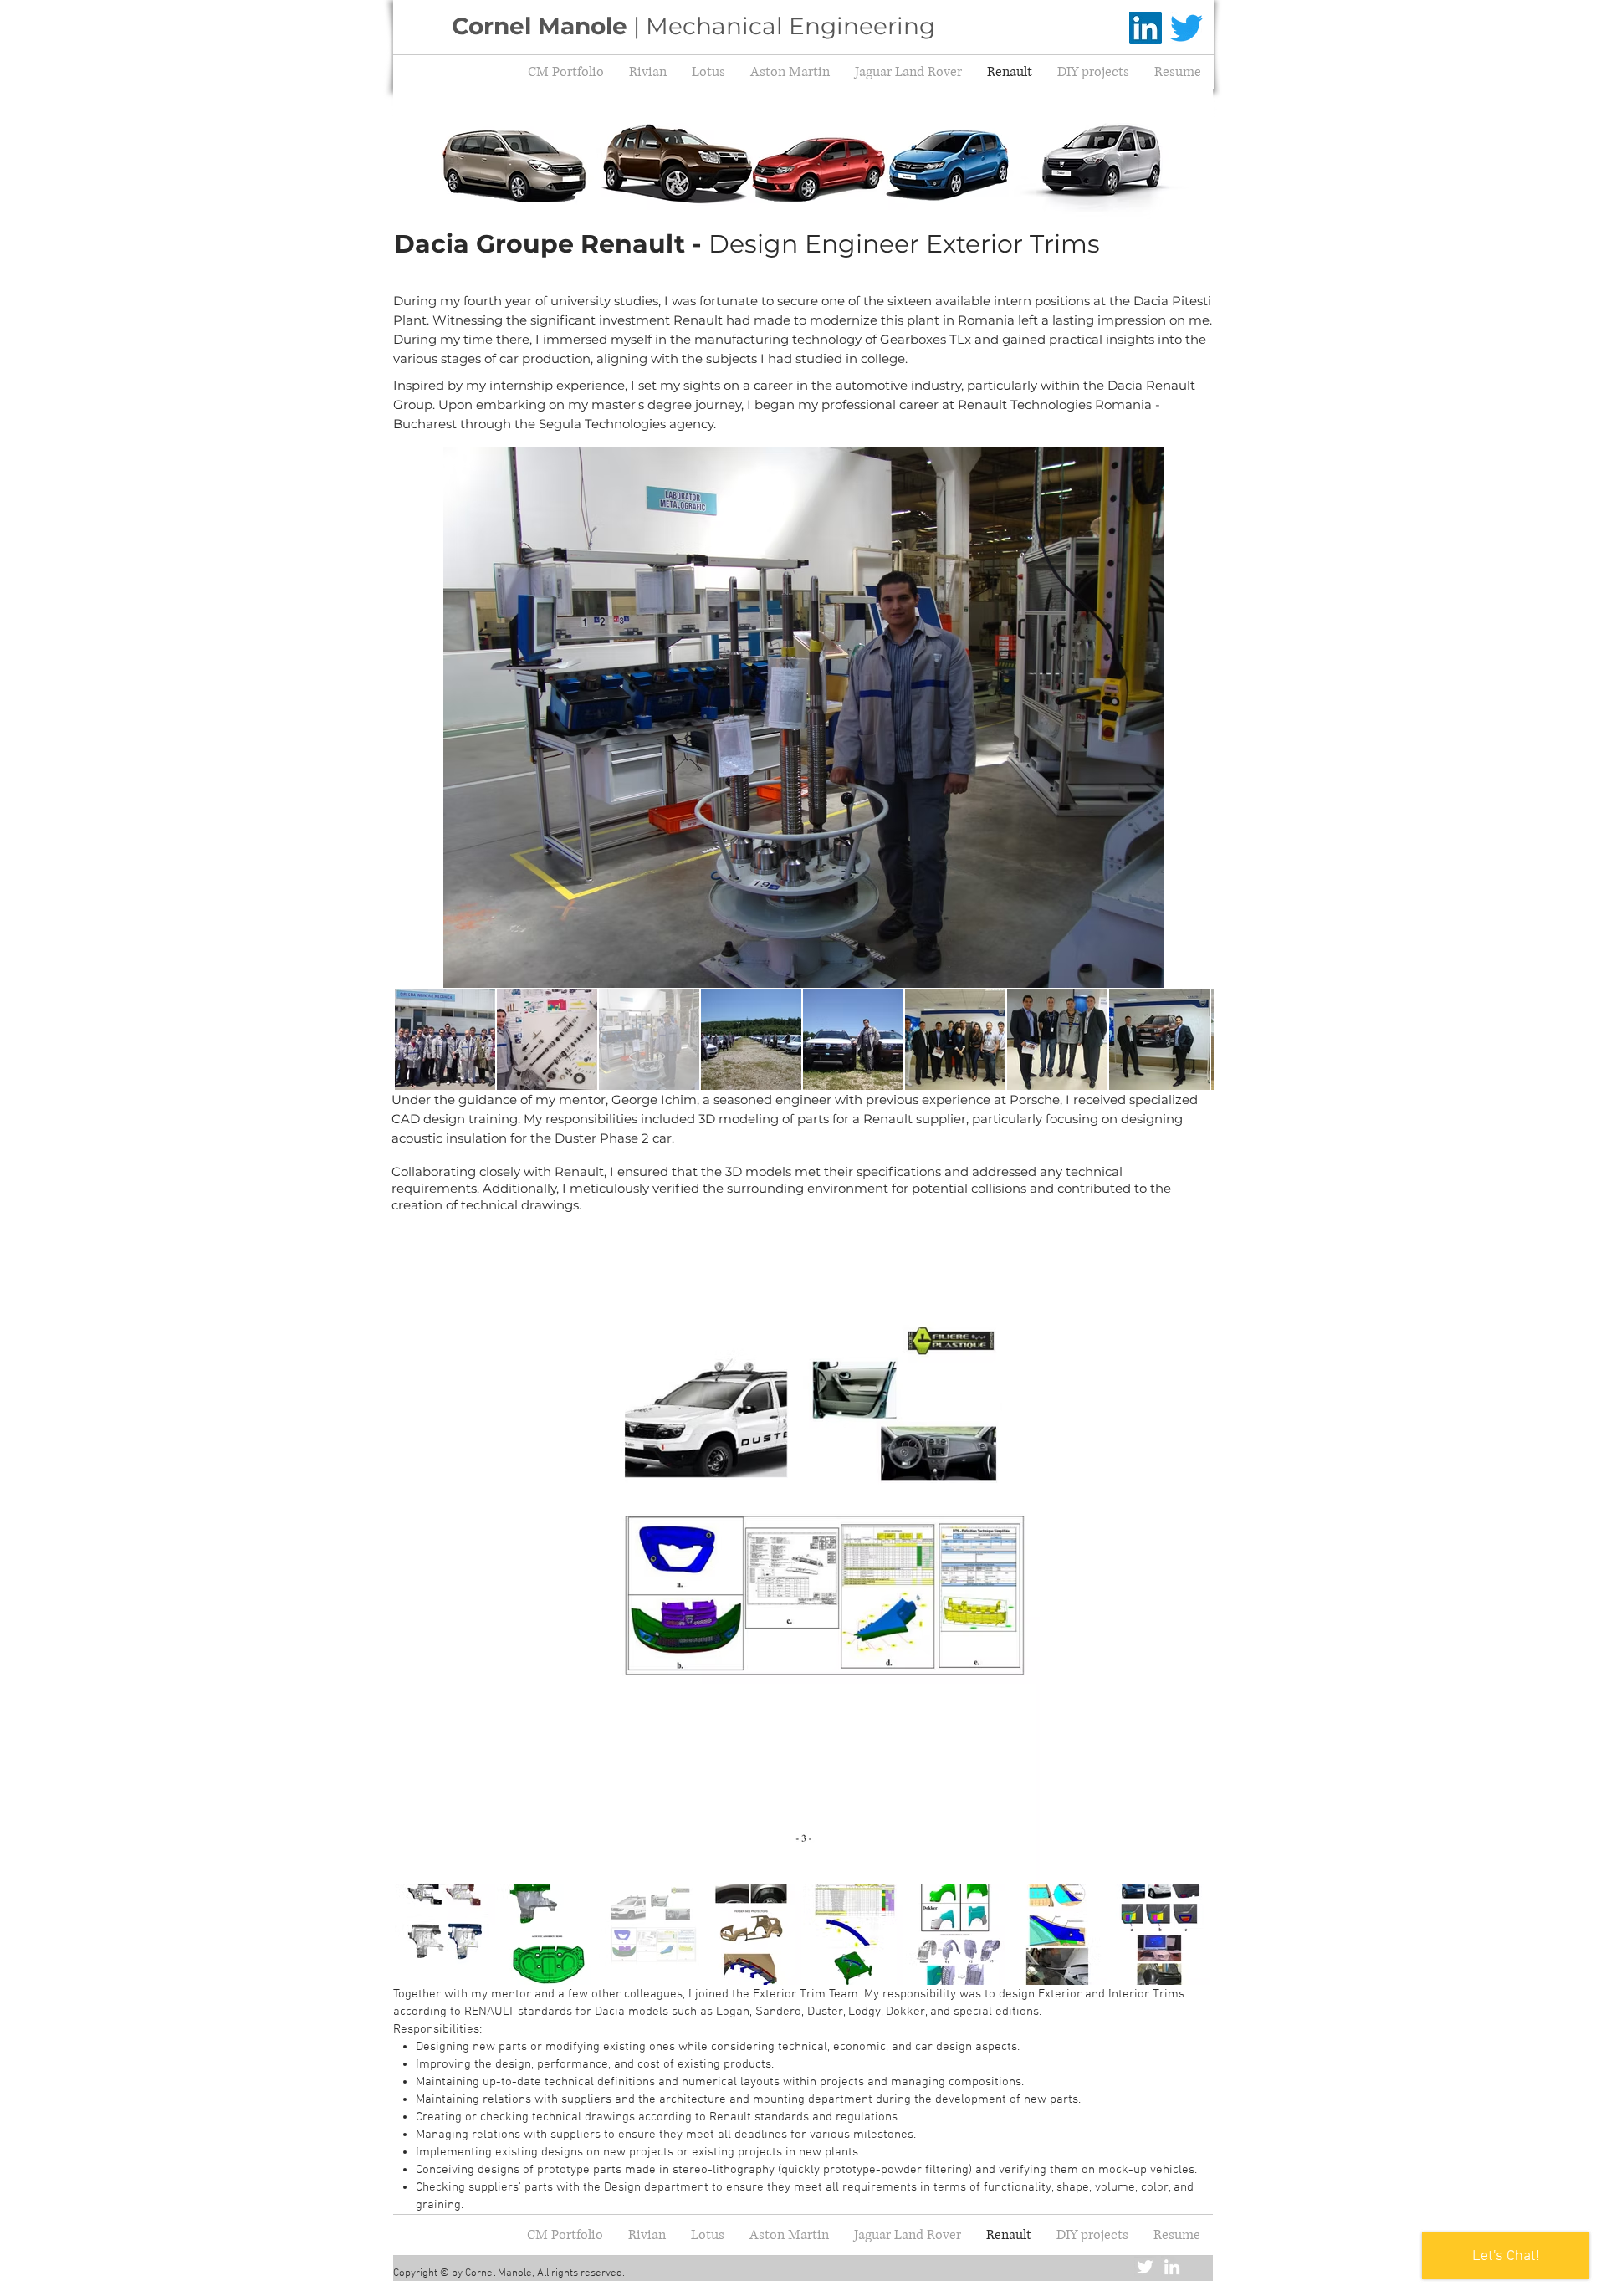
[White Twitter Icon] (1145, 2267)
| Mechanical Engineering (693, 26)
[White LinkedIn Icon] (1172, 2267)
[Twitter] (1187, 28)
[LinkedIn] (1146, 28)
